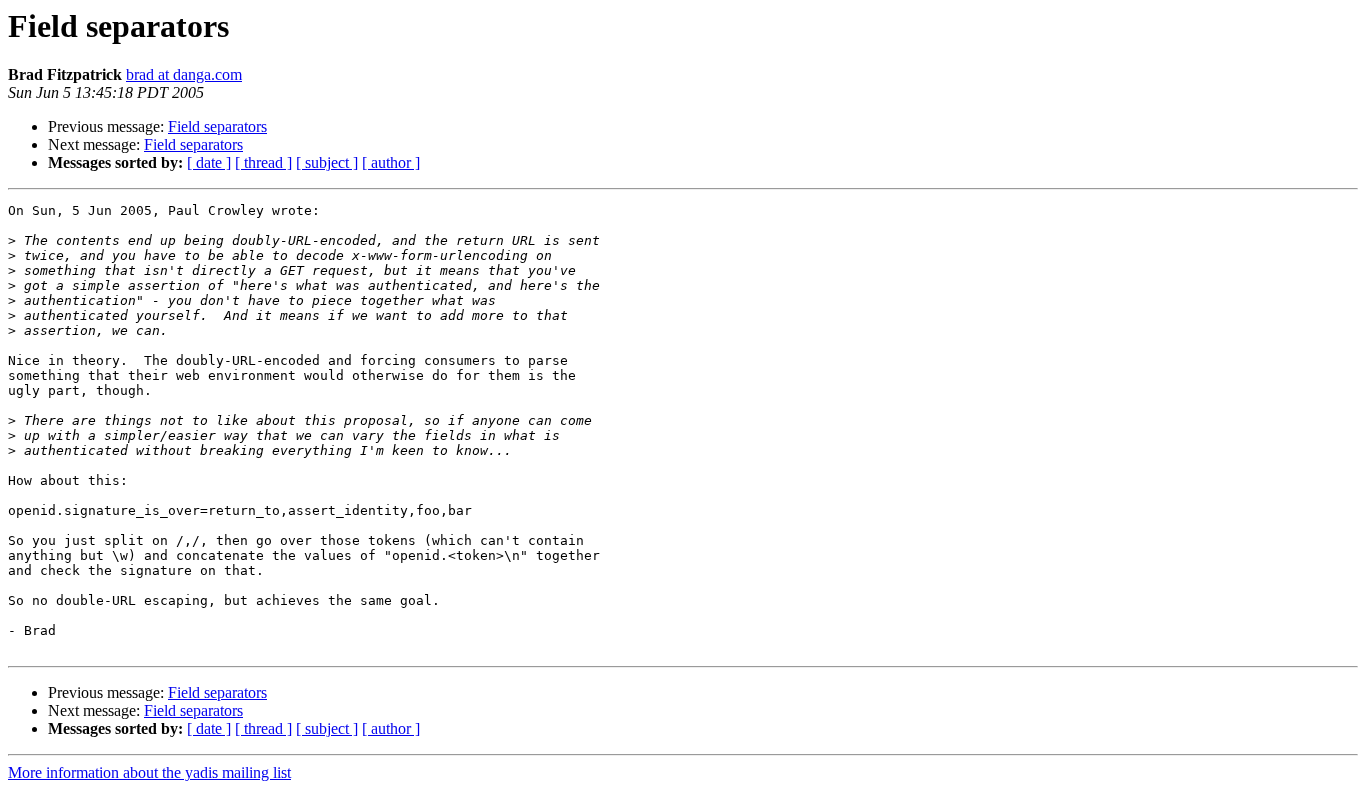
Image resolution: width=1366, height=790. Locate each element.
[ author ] (391, 162)
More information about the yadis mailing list (149, 772)
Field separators (217, 126)
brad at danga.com (184, 74)
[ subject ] (327, 162)
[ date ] (209, 162)
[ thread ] (263, 162)
